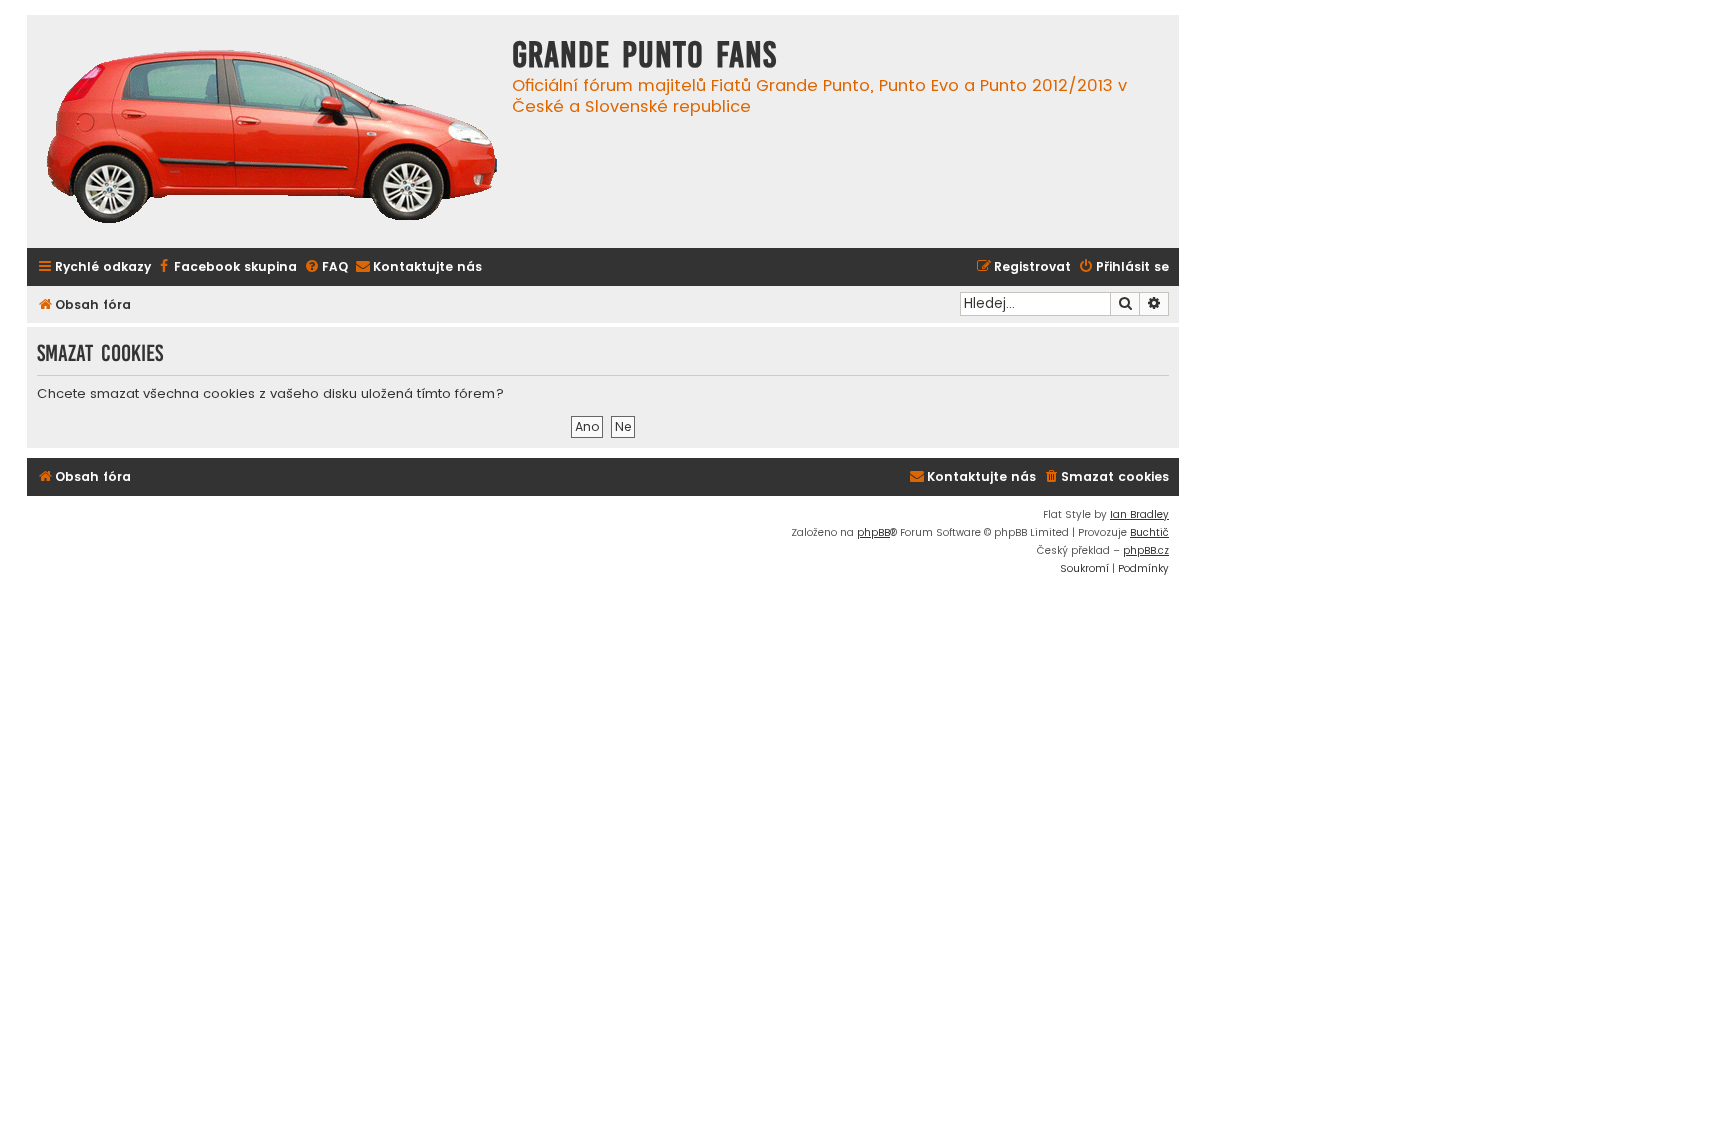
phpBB (873, 532)
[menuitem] (226, 267)
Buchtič (1149, 532)
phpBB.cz (1146, 550)
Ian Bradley (1139, 514)
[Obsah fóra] (272, 139)
